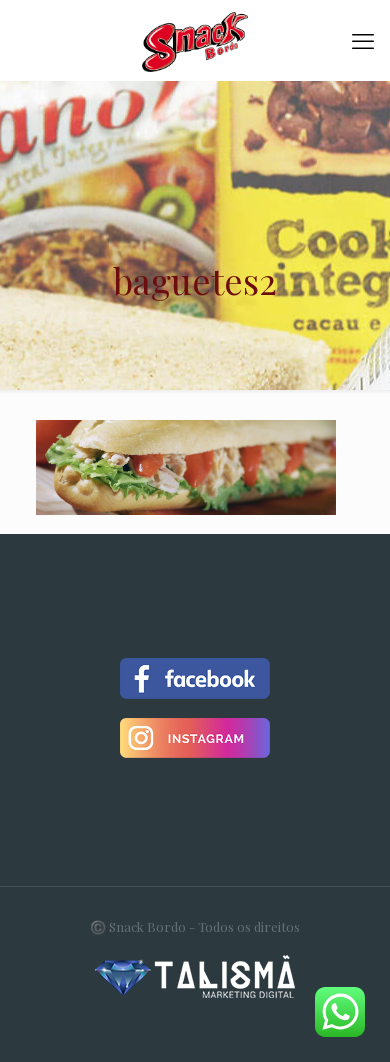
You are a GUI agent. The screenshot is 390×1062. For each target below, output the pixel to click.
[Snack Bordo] (195, 40)
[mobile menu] (363, 40)
